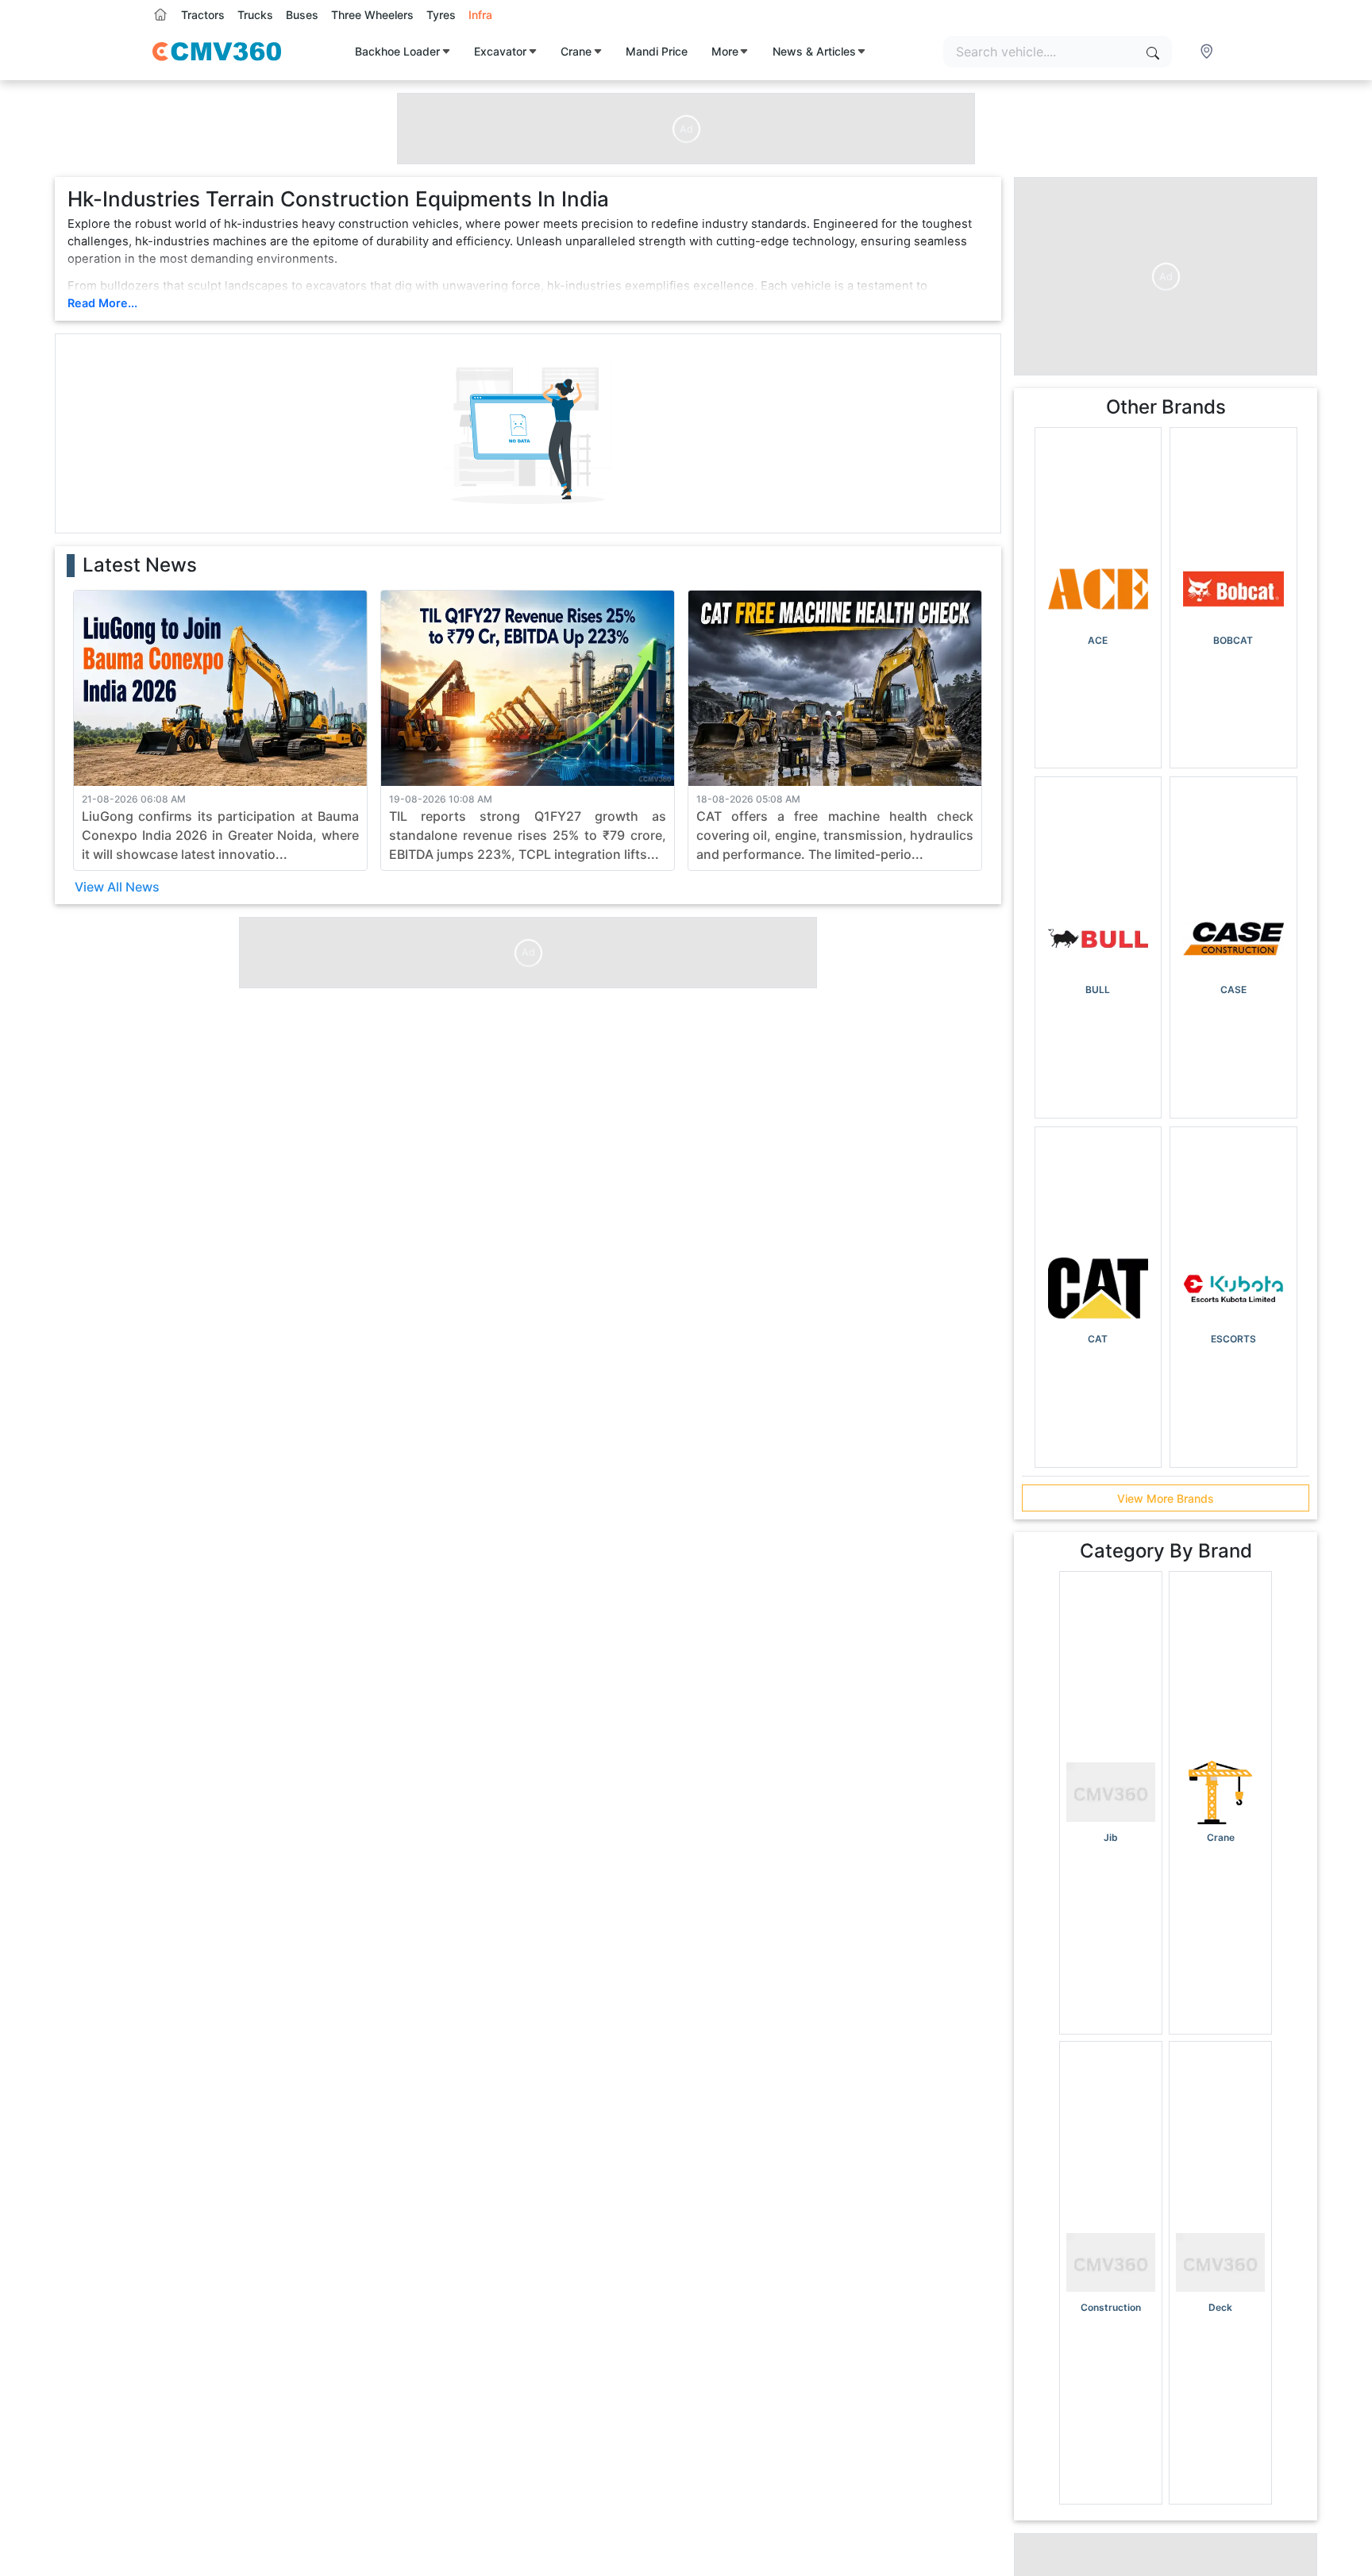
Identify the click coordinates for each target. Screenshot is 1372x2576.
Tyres (441, 15)
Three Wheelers (372, 15)
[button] (1208, 52)
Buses (302, 15)
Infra (480, 15)
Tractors (203, 15)
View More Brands (1166, 1498)
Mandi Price (657, 51)
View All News (117, 887)
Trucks (255, 15)
